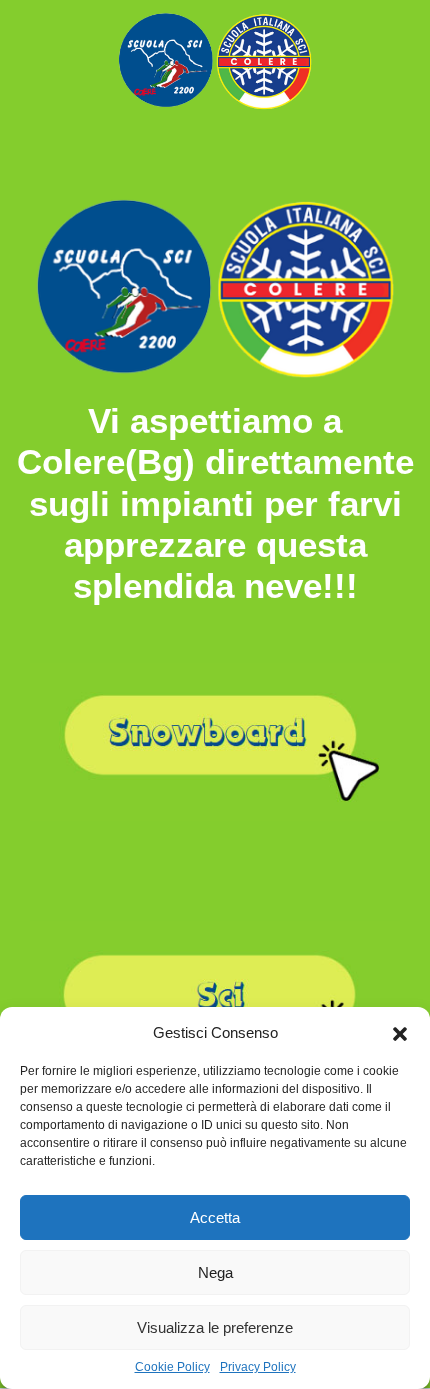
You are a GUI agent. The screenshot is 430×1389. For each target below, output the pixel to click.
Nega (215, 1272)
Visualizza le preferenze (215, 1327)
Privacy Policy (258, 1367)
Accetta (215, 1217)
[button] (400, 1032)
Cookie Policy (172, 1367)
